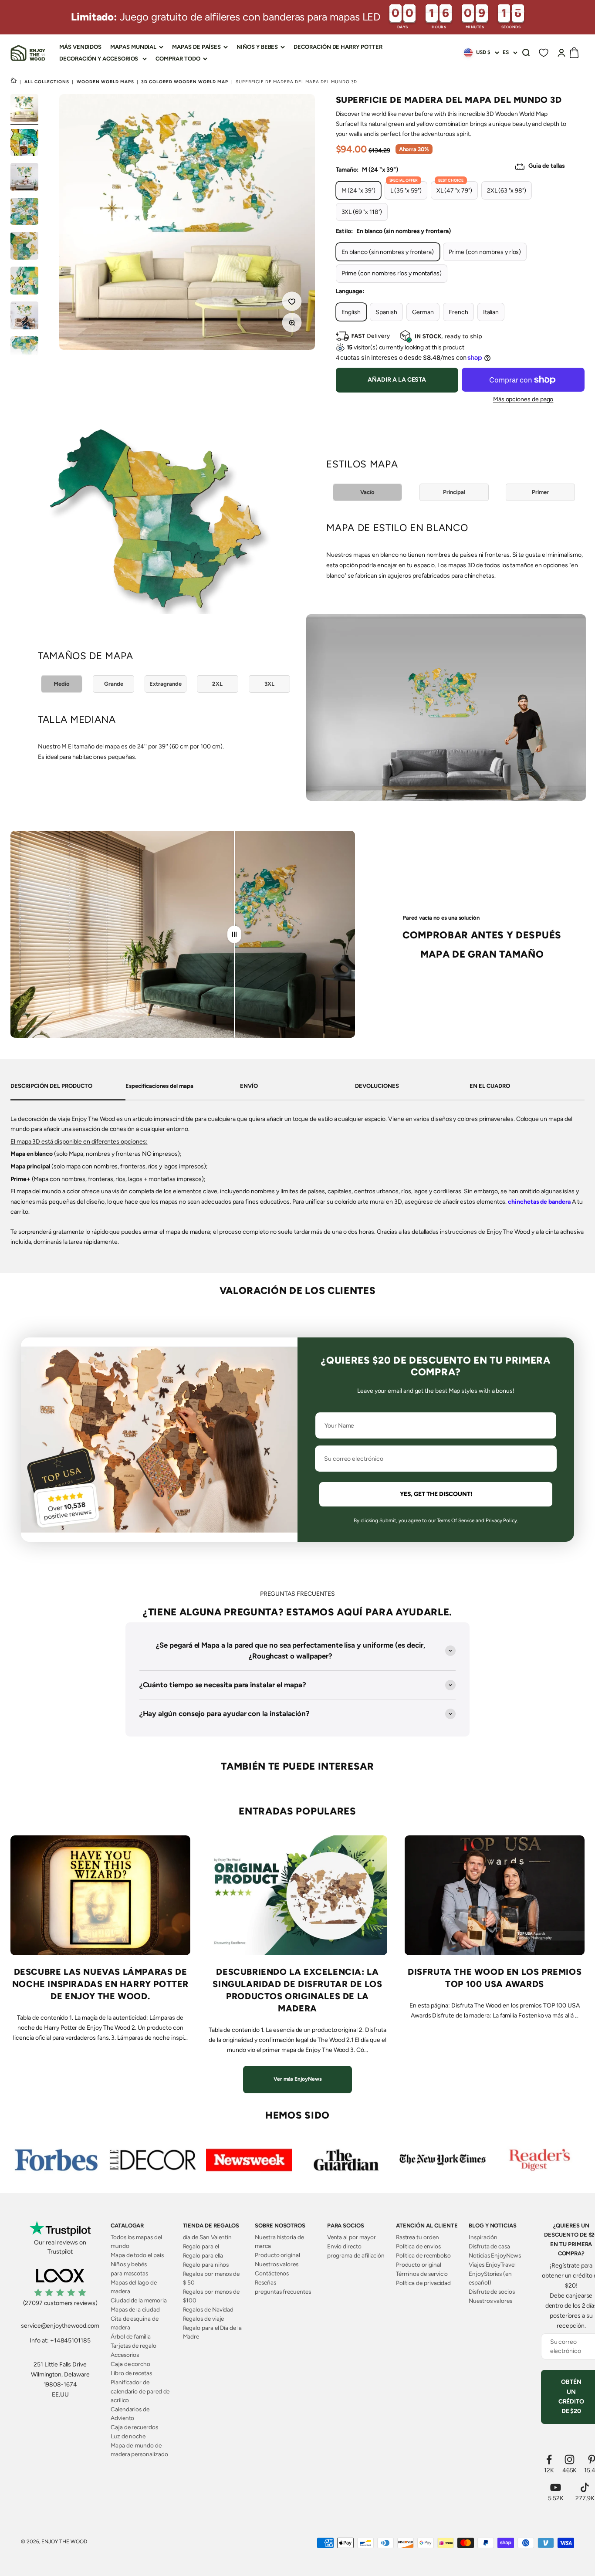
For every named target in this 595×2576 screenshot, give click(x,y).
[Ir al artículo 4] (24, 213)
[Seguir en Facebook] (549, 2459)
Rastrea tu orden (418, 2237)
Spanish (386, 312)
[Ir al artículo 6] (24, 282)
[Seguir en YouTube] (556, 2487)
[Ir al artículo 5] (24, 247)
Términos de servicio (422, 2274)
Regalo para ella (203, 2255)
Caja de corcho (130, 2364)
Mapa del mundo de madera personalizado (139, 2450)
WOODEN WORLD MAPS (105, 82)
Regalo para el (201, 2246)
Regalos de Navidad (208, 2309)
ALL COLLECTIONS (47, 82)
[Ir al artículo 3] (24, 178)
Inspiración (483, 2237)
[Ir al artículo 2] (24, 144)
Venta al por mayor (352, 2237)
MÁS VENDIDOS (80, 47)
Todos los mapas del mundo (136, 2241)
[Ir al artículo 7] (24, 317)
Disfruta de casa (489, 2246)
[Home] (14, 81)
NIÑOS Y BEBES (257, 47)
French (458, 312)
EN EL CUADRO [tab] (490, 1086)
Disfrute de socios (492, 2292)
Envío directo (344, 2246)
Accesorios (125, 2355)
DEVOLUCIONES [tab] (377, 1086)
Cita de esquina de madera (135, 2323)
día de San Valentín (208, 2237)
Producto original (277, 2255)
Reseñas (265, 2282)
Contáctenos (272, 2273)
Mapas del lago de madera (134, 2287)
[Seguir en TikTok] (585, 2487)
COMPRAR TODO (178, 59)
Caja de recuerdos (134, 2427)
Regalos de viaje (204, 2319)
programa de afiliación (356, 2255)
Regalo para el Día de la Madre (212, 2332)
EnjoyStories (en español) (490, 2278)
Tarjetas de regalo (134, 2346)
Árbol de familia (131, 2336)
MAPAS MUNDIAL (133, 47)
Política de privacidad (423, 2283)
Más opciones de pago (523, 399)
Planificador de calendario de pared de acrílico (140, 2391)
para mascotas (129, 2273)
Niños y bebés (129, 2264)
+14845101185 (70, 2341)
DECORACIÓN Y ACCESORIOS (99, 59)
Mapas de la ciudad (135, 2309)
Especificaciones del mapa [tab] (159, 1086)
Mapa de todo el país (137, 2255)
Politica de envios (418, 2246)
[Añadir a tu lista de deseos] (293, 302)
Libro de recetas (131, 2373)
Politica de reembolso (424, 2255)
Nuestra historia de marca (279, 2241)
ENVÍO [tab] (249, 1086)
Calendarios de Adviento (130, 2414)
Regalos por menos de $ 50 (211, 2278)
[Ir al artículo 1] (24, 109)
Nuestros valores (277, 2264)
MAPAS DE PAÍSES (196, 47)
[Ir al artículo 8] (24, 351)
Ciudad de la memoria (139, 2300)
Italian (491, 312)
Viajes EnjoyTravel (492, 2265)
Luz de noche (128, 2436)
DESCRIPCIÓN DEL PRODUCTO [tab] (51, 1086)
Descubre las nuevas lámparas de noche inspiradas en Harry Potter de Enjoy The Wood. (100, 1984)
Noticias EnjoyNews (495, 2255)
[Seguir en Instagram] (570, 2459)
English (351, 312)
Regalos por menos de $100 (211, 2296)
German (423, 312)
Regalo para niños (206, 2265)
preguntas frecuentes (283, 2292)
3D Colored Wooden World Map (185, 82)
